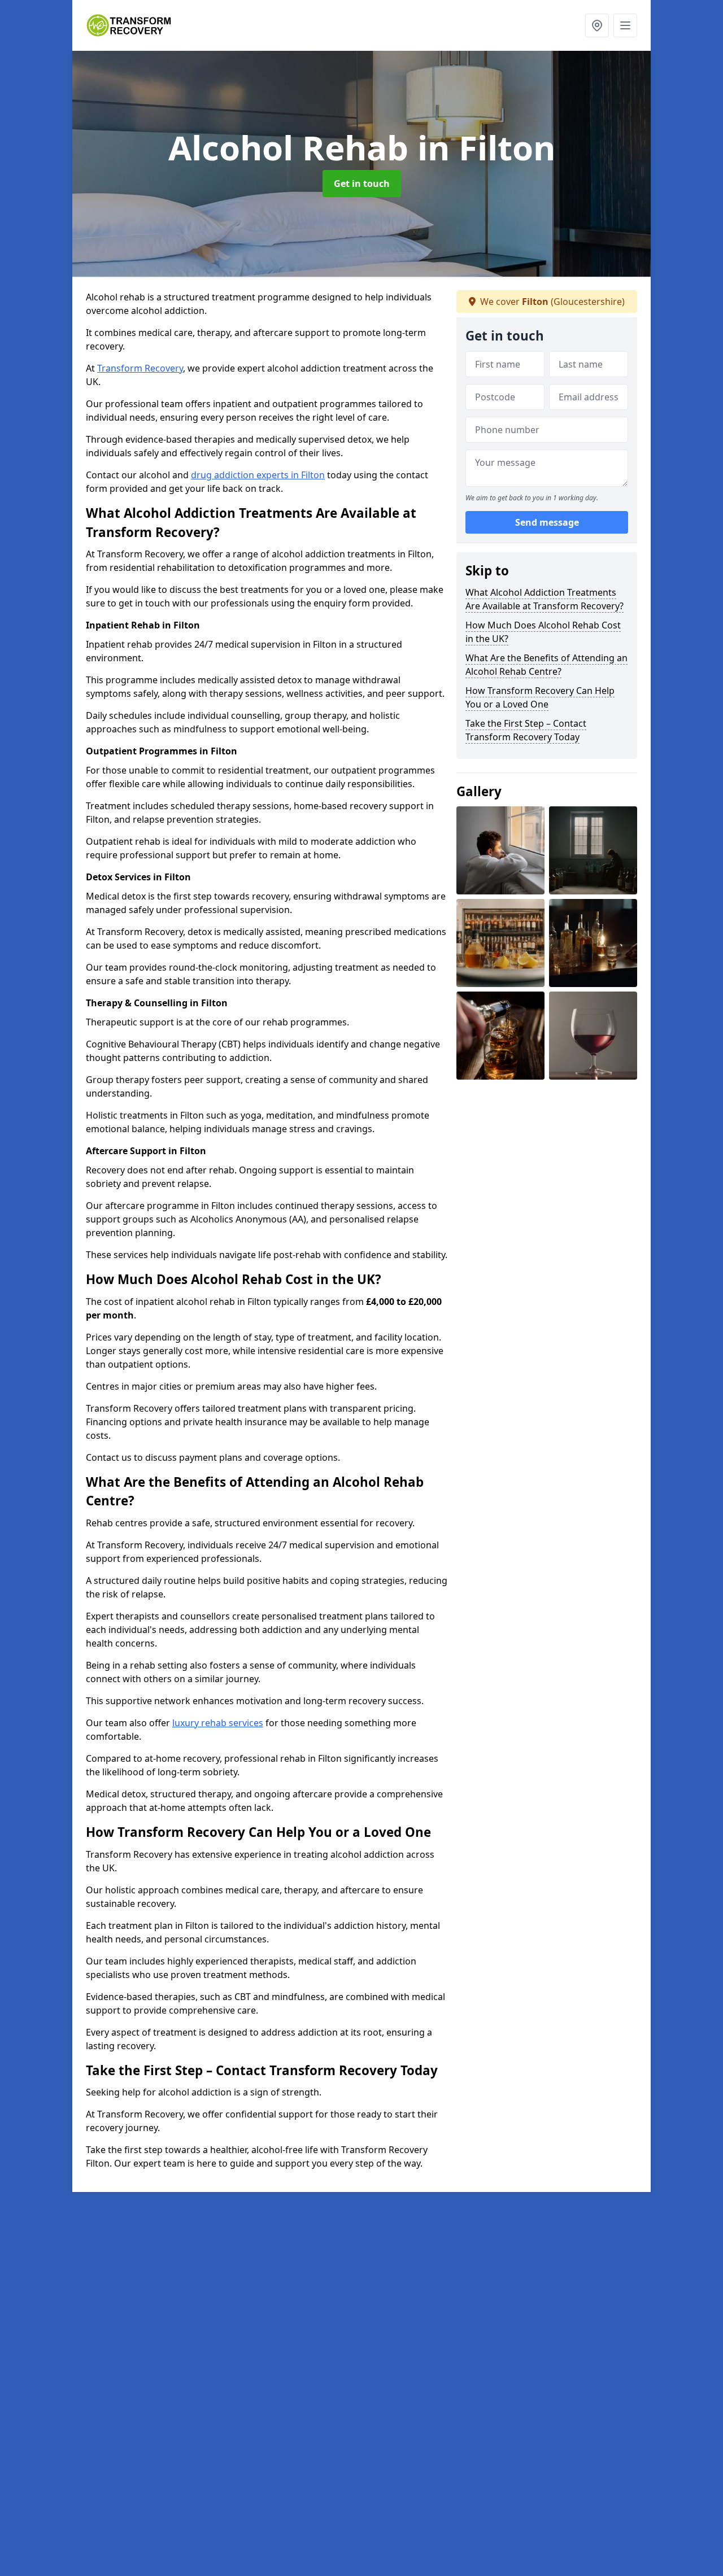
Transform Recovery (140, 368)
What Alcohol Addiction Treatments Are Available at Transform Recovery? (545, 599)
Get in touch (362, 184)
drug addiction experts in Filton (258, 475)
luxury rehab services (218, 1723)
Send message (547, 522)
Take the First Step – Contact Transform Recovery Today (526, 730)
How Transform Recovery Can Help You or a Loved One (540, 697)
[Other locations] (597, 25)
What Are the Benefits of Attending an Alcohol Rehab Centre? (546, 665)
